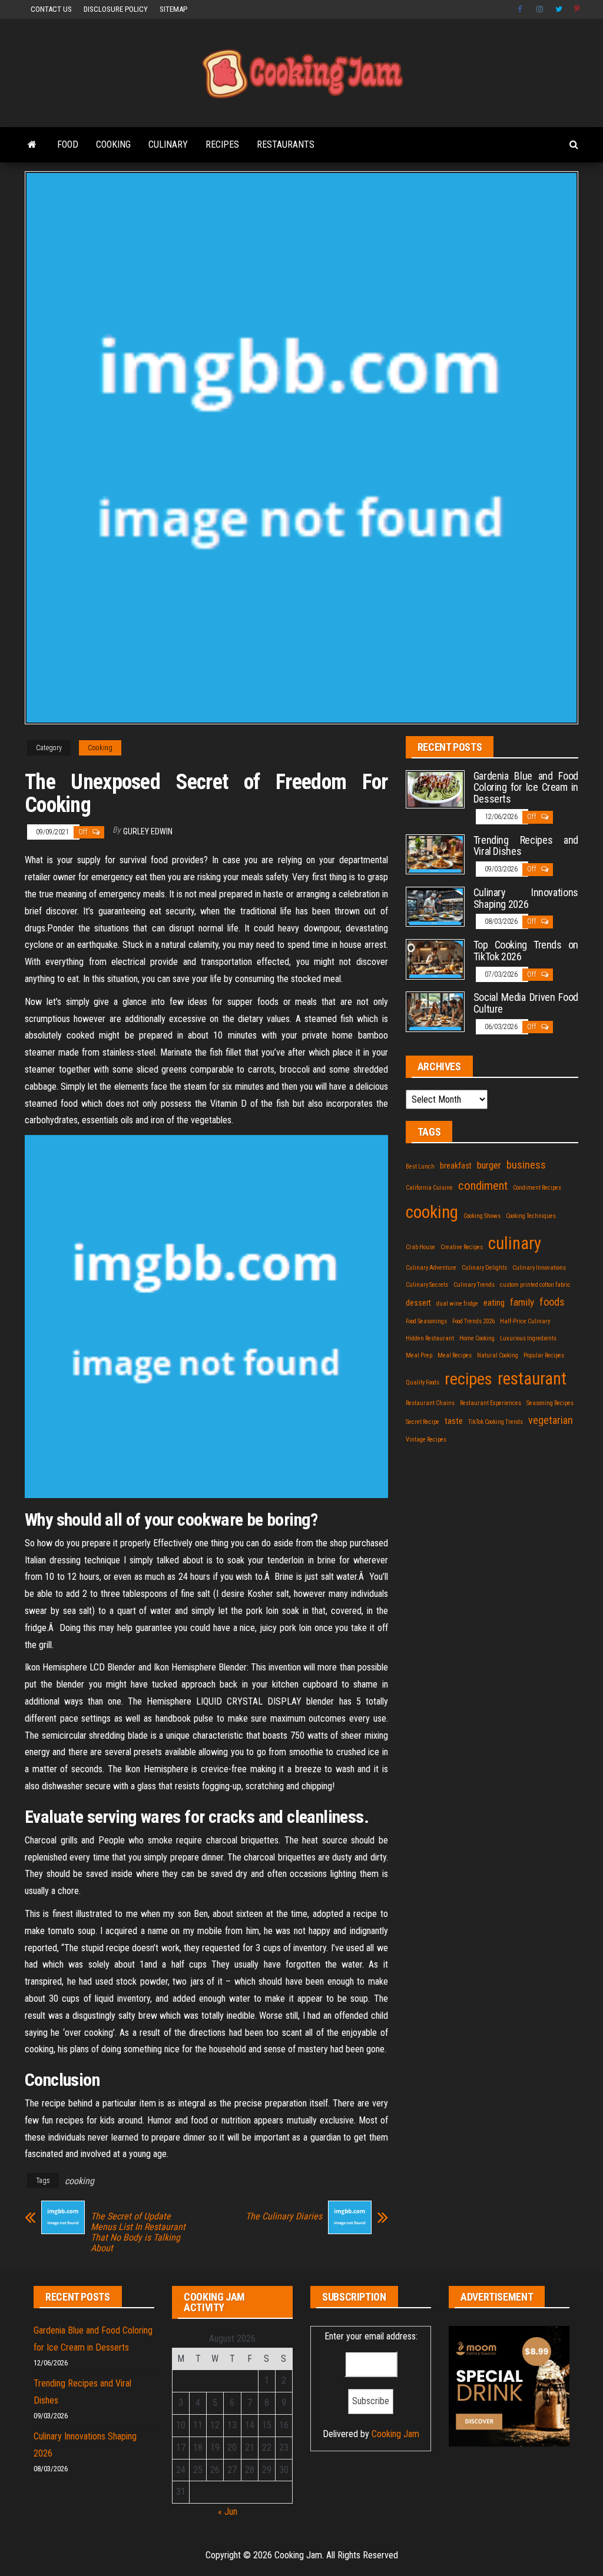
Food (68, 144)
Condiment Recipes (537, 1188)
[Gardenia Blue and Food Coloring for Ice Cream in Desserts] (435, 789)
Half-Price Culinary (525, 1321)
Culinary (168, 144)
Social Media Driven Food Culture (526, 1003)
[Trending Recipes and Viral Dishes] (435, 853)
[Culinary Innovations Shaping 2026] (435, 906)
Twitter (559, 9)
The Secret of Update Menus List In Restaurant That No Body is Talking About (138, 2232)
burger (489, 1165)
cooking (79, 2181)
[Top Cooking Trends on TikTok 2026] (435, 959)
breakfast (456, 1166)
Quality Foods (423, 1382)
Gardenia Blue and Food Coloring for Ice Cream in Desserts (526, 788)
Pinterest (578, 9)
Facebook (521, 9)
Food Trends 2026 (473, 1321)
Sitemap (173, 9)
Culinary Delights (484, 1268)
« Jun (228, 2512)
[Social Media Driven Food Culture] (435, 1011)
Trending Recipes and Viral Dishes (526, 846)
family (522, 1302)
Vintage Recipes (426, 1440)
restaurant (532, 1379)
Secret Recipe (423, 1422)
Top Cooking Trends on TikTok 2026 (526, 951)
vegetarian (551, 1420)
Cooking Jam (395, 2434)
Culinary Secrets (427, 1285)
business (526, 1165)
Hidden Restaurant (430, 1338)
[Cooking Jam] (32, 145)
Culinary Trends (474, 1285)
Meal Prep (419, 1355)
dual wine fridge (457, 1304)
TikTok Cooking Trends (496, 1422)
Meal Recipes (455, 1355)
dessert (418, 1303)
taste (454, 1421)
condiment (483, 1186)
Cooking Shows (482, 1216)
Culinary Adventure (431, 1268)
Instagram (540, 9)
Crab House (420, 1247)
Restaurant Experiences (491, 1403)
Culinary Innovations (539, 1268)
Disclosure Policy (116, 9)
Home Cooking (477, 1338)
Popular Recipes (544, 1355)
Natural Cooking (498, 1355)
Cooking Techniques (531, 1216)
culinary (515, 1243)
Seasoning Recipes (550, 1403)
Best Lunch (420, 1166)
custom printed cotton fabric (535, 1285)
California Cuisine (429, 1188)
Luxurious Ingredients (528, 1338)
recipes (468, 1379)
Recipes (222, 144)
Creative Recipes (462, 1247)
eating (494, 1303)
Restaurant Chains (430, 1403)
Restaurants (286, 144)
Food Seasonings (426, 1321)
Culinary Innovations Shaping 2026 (526, 898)
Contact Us (51, 9)
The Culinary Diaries (284, 2216)
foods (552, 1302)
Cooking (113, 144)
